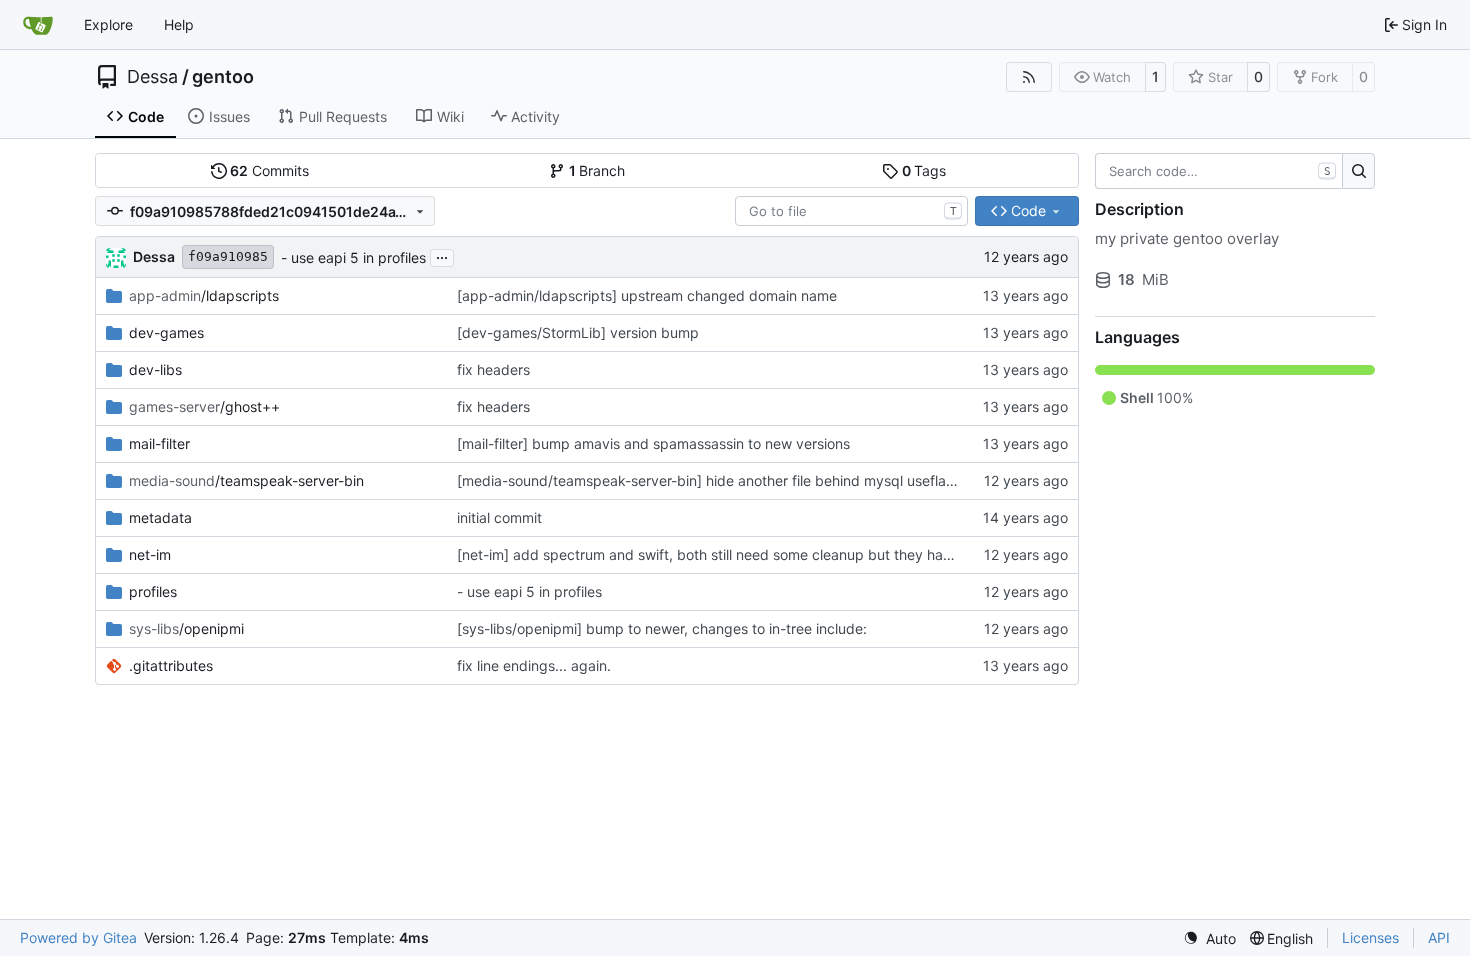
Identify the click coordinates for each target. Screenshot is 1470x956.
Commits (269, 170)
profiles (153, 591)
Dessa (152, 77)
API (1439, 937)
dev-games (166, 332)
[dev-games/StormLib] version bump (578, 332)
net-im (150, 554)
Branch (597, 170)
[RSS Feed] (1029, 77)
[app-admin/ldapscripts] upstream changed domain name (647, 295)
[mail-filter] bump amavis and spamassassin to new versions (653, 443)
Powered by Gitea (78, 937)
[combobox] (851, 211)
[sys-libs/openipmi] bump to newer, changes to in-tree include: (662, 628)
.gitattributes (171, 665)
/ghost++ (204, 406)
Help (179, 24)
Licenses (1370, 937)
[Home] (38, 25)
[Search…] (1358, 171)
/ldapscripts (204, 295)
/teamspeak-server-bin (246, 480)
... (442, 255)
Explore (108, 24)
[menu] (1209, 938)
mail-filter (159, 443)
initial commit (499, 517)
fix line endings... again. (534, 665)
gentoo (223, 77)
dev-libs (155, 369)
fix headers (493, 369)
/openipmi (186, 628)
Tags (924, 170)
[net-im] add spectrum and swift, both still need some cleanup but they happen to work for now (770, 554)
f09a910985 (228, 256)
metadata (160, 517)
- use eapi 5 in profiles (353, 257)
